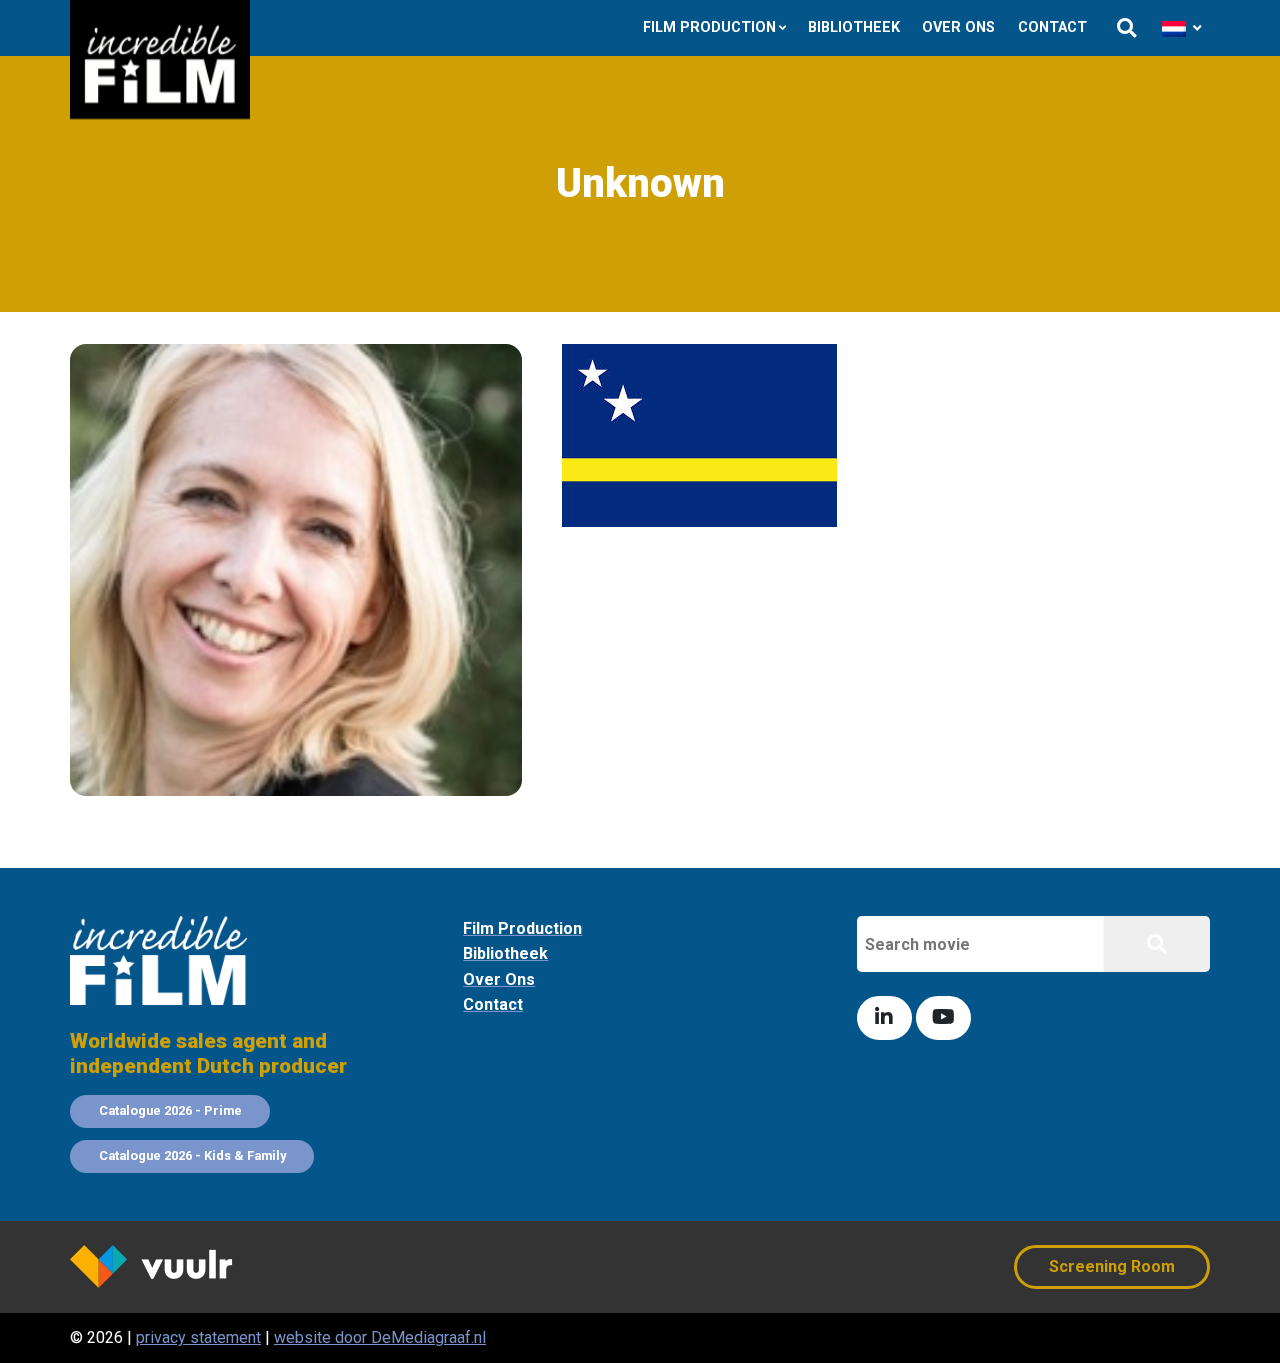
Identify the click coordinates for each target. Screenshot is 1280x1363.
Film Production (709, 27)
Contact (1052, 27)
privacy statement (198, 1337)
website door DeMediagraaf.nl (380, 1337)
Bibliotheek (854, 27)
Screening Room (1112, 1266)
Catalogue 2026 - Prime (170, 1110)
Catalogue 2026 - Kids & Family (192, 1155)
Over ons (958, 27)
